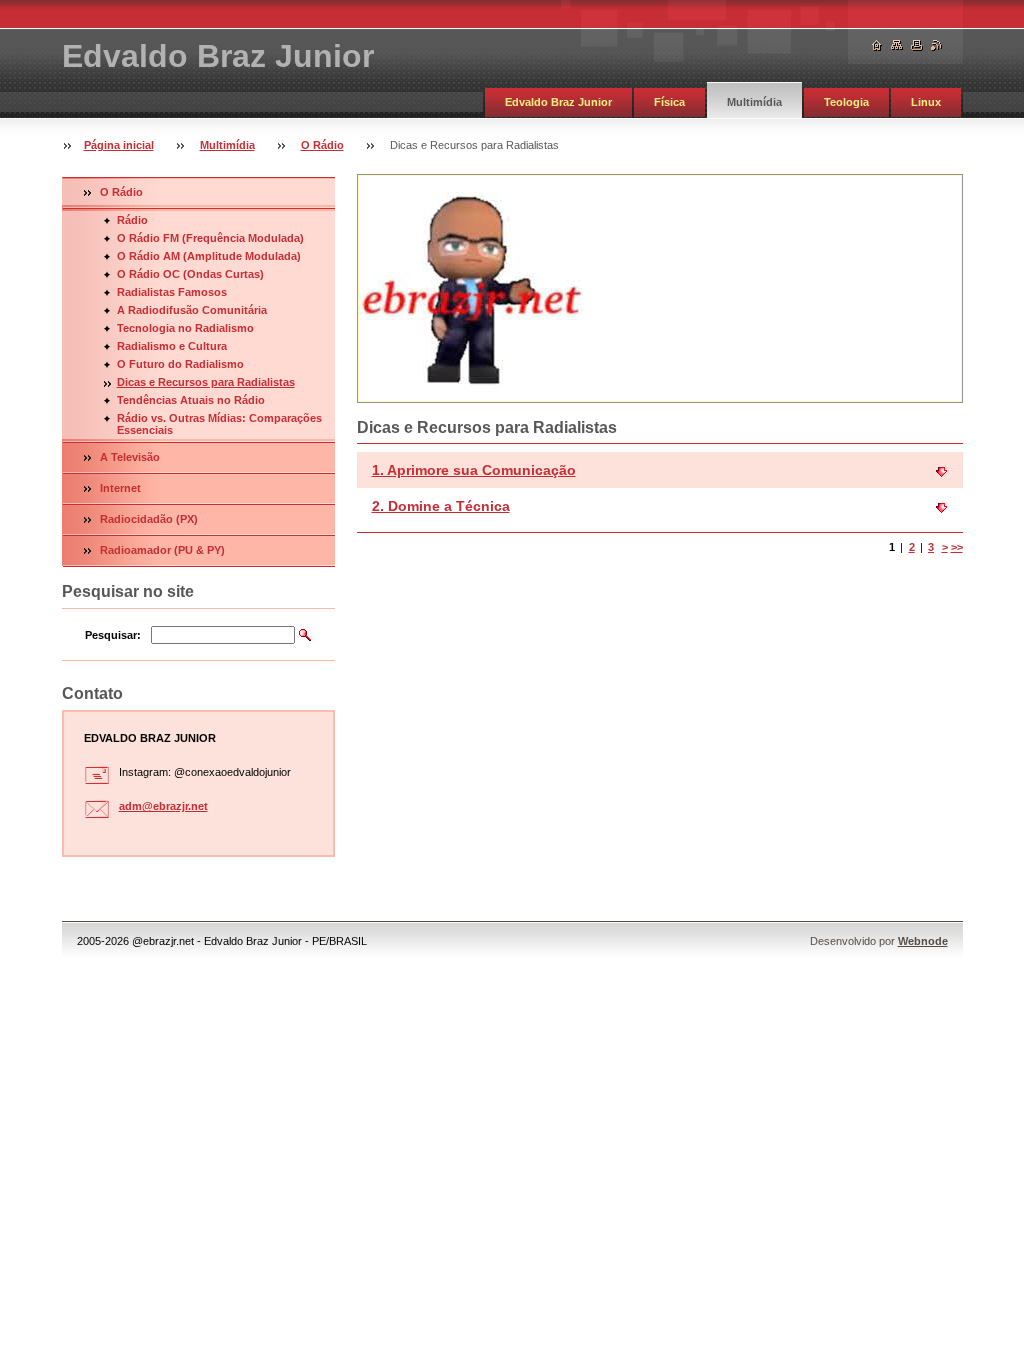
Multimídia (754, 102)
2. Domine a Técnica (441, 506)
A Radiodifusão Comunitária (192, 310)
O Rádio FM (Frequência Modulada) (210, 238)
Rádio (132, 220)
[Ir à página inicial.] (877, 45)
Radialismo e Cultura (172, 346)
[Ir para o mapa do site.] (897, 45)
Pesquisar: (113, 635)
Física (669, 102)
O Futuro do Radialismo (180, 364)
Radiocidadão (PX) (149, 519)
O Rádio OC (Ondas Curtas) (190, 274)
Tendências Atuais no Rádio (191, 400)
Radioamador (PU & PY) (162, 550)
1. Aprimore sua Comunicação (474, 470)
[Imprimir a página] (917, 45)
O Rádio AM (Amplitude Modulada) (209, 256)
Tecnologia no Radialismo (185, 328)
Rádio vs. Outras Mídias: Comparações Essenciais (219, 424)
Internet (120, 488)
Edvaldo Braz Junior (558, 102)
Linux (926, 102)
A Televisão (130, 457)
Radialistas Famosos (172, 292)
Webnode (923, 941)
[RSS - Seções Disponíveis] (937, 45)
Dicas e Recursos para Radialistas (206, 382)
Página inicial (119, 145)
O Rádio (322, 145)
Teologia (846, 102)
